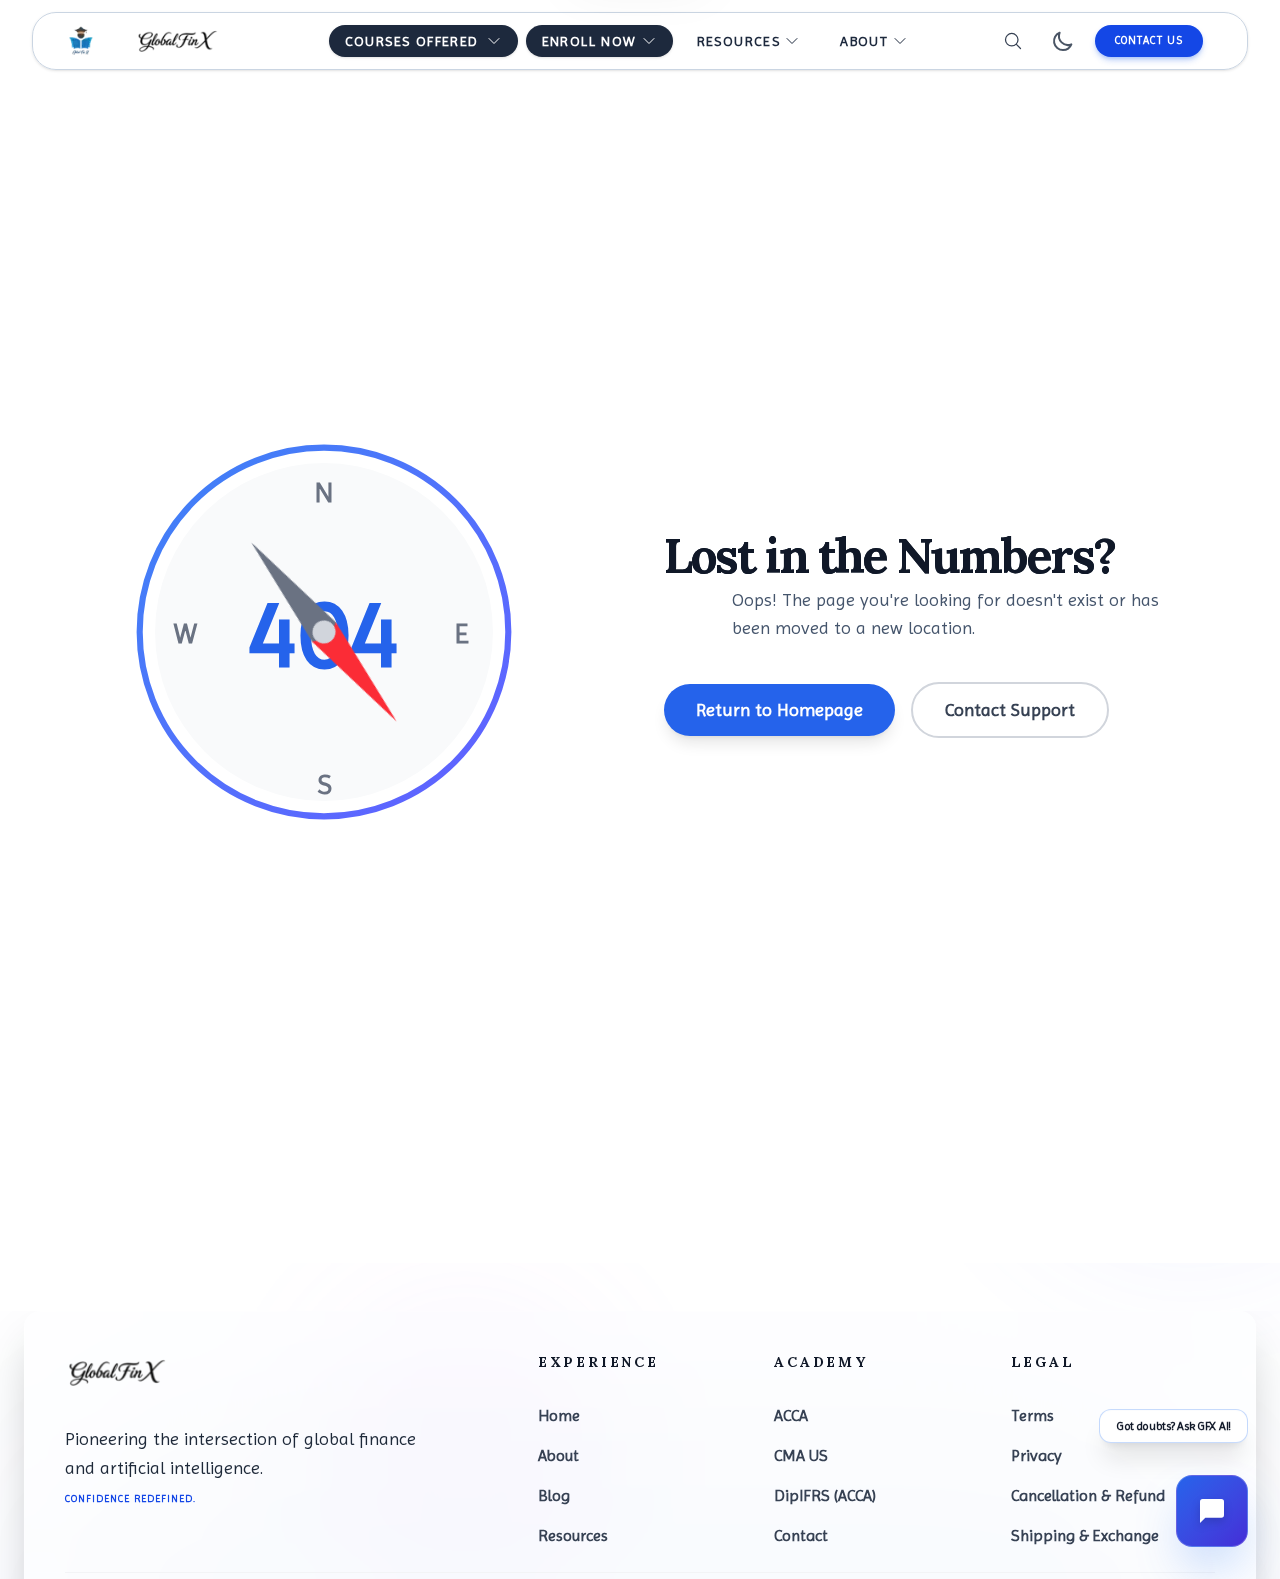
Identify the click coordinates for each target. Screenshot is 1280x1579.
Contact (801, 1535)
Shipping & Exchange (1085, 1535)
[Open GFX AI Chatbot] (1212, 1511)
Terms (1032, 1415)
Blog (554, 1495)
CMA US (801, 1455)
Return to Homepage (779, 709)
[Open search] (1013, 41)
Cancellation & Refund (1088, 1495)
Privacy (1036, 1455)
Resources (573, 1535)
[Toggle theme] (1063, 41)
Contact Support (1010, 709)
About (558, 1455)
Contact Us (1149, 40)
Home (559, 1415)
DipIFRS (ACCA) (825, 1495)
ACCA (791, 1415)
